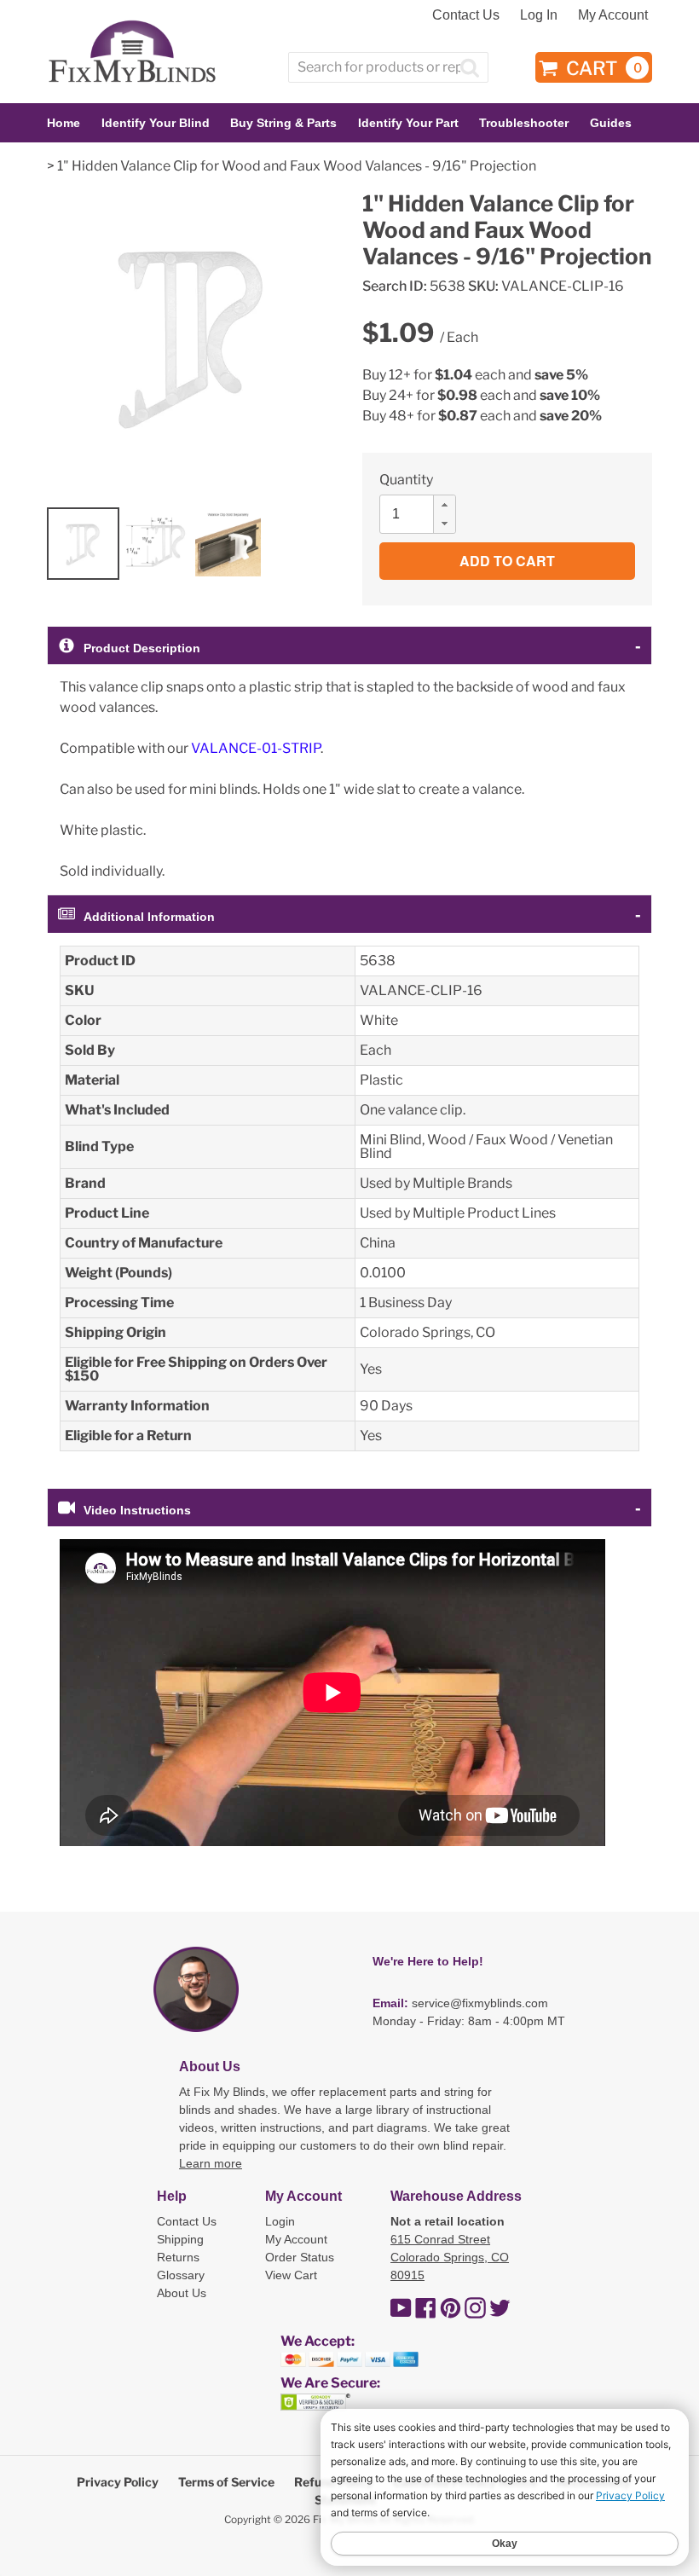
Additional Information (149, 917)
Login (280, 2221)
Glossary (181, 2275)
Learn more (211, 2163)
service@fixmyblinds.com (480, 2003)
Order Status (300, 2257)
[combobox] (388, 67)
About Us (182, 2293)
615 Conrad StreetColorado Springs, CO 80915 (450, 2257)
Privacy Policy (118, 2482)
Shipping (180, 2239)
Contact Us (466, 15)
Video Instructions (137, 1510)
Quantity (406, 480)
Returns (178, 2257)
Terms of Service (226, 2482)
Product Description (142, 648)
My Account (613, 15)
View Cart (291, 2275)
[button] (444, 505)
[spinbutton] (423, 514)
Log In (539, 15)
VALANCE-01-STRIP (256, 748)
